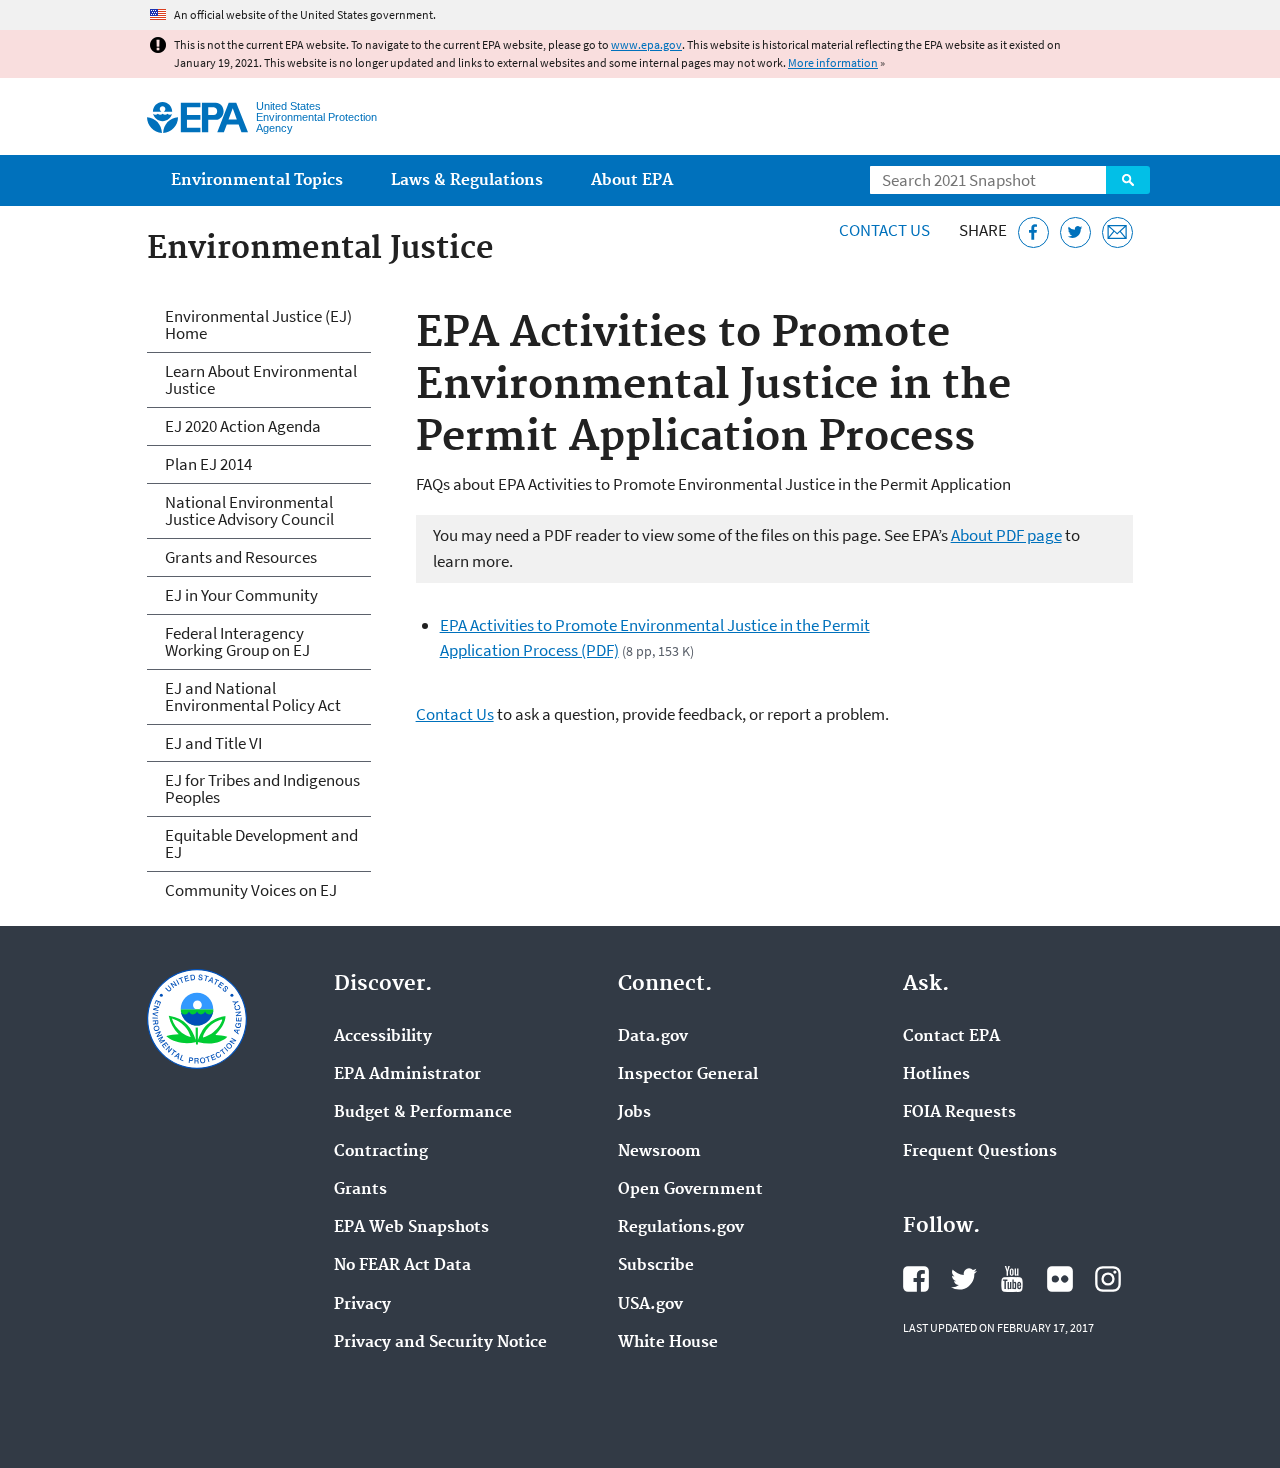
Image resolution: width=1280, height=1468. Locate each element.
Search (1128, 180)
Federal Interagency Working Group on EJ (237, 641)
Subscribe (656, 1266)
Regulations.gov (681, 1228)
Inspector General (688, 1075)
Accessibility (383, 1037)
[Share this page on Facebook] (1033, 232)
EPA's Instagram (1108, 1279)
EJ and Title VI (213, 743)
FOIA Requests (959, 1113)
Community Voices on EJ (251, 890)
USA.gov (650, 1305)
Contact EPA (951, 1037)
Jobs (634, 1113)
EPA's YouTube (1012, 1279)
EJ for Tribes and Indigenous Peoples (262, 788)
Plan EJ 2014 (208, 464)
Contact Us (884, 230)
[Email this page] (1117, 232)
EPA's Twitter (964, 1279)
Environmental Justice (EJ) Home (258, 324)
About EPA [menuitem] (632, 180)
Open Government (690, 1190)
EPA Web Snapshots (411, 1228)
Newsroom (659, 1152)
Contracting (381, 1152)
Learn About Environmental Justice (261, 379)
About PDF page (1006, 535)
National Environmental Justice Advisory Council (249, 510)
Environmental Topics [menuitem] (257, 180)
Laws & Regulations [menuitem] (467, 180)
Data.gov (653, 1037)
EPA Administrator (407, 1075)
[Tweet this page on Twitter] (1075, 232)
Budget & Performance (423, 1113)
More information (833, 62)
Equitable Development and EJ (261, 843)
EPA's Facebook (916, 1279)
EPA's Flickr (1060, 1279)
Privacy (362, 1305)
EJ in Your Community (241, 595)
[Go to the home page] (197, 117)
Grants (360, 1190)
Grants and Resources (241, 557)
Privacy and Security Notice (440, 1343)
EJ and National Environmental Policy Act (253, 696)
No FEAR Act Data (402, 1266)
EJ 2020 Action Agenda (243, 426)
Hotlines (936, 1075)
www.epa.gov (646, 44)
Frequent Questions (980, 1152)
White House (668, 1343)
